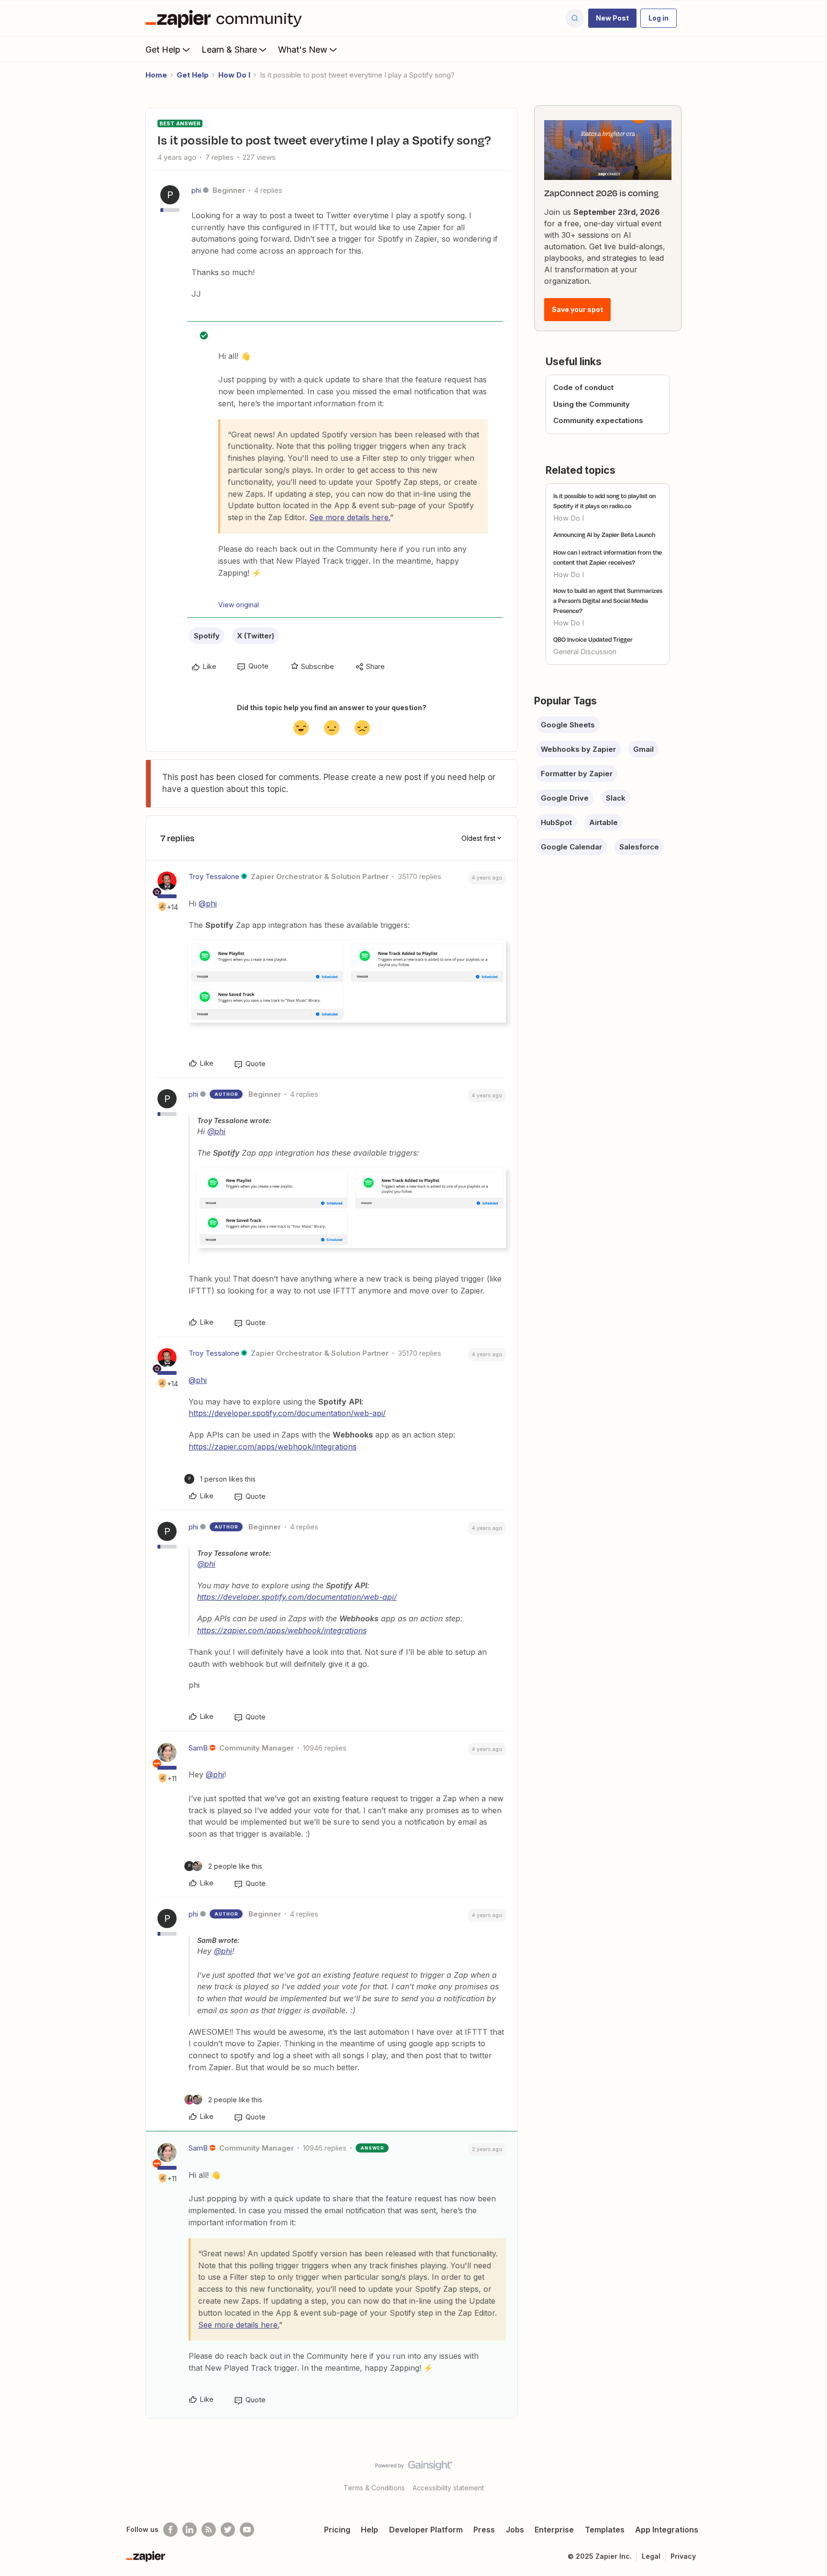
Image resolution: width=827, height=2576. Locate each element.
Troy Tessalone (214, 876)
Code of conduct (583, 387)
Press (484, 2530)
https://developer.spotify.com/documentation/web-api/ (287, 1413)
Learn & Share (229, 50)
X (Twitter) (256, 636)
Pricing (337, 2530)
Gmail (643, 749)
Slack (616, 798)
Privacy (683, 2556)
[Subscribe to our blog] (209, 2530)
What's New (303, 50)
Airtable (603, 822)
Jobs (515, 2530)
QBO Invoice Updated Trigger (593, 639)
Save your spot (577, 309)
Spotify (207, 636)
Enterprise (554, 2530)
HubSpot (556, 822)
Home (156, 75)
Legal (651, 2556)
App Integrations (667, 2530)
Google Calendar (571, 847)
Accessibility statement (448, 2488)
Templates (605, 2530)
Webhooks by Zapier (578, 749)
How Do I (234, 75)
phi (196, 190)
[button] (612, 18)
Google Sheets (568, 725)
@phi (208, 903)
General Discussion (585, 652)
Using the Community (592, 404)
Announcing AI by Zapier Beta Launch (604, 535)
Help (369, 2530)
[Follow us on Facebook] (170, 2530)
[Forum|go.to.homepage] (226, 18)
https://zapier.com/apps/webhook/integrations (273, 1447)
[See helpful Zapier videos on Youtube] (247, 2530)
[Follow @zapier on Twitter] (228, 2530)
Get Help (163, 50)
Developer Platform (426, 2530)
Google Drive (565, 798)
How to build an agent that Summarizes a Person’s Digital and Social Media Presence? (608, 601)
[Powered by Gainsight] (414, 2468)
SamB (198, 1748)
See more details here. (350, 517)
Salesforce (639, 847)
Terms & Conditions (374, 2488)
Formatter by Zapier (577, 774)
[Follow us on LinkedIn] (190, 2530)
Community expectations (598, 420)
